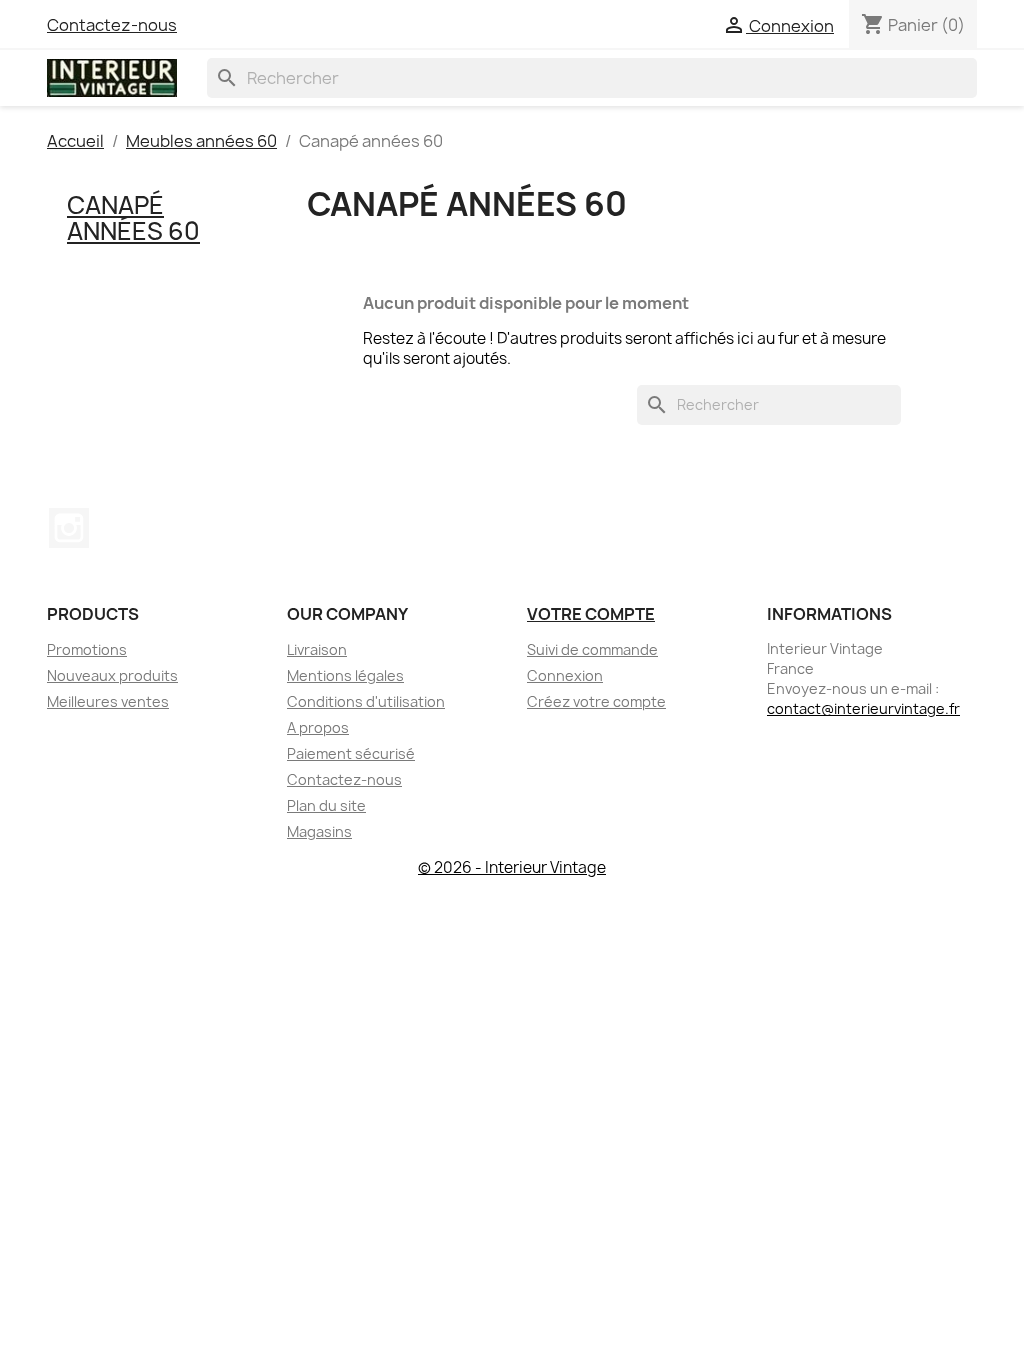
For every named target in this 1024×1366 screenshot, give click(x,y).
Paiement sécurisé (351, 753)
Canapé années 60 (133, 218)
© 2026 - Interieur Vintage (512, 867)
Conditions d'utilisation (366, 701)
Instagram (69, 528)
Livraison (317, 649)
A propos (318, 727)
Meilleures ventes (108, 701)
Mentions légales (345, 675)
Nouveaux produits (112, 675)
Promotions (87, 649)
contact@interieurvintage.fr (863, 708)
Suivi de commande (592, 649)
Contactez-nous (112, 25)
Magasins (319, 831)
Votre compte (591, 614)
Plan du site (326, 805)
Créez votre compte (596, 701)
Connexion (565, 675)
